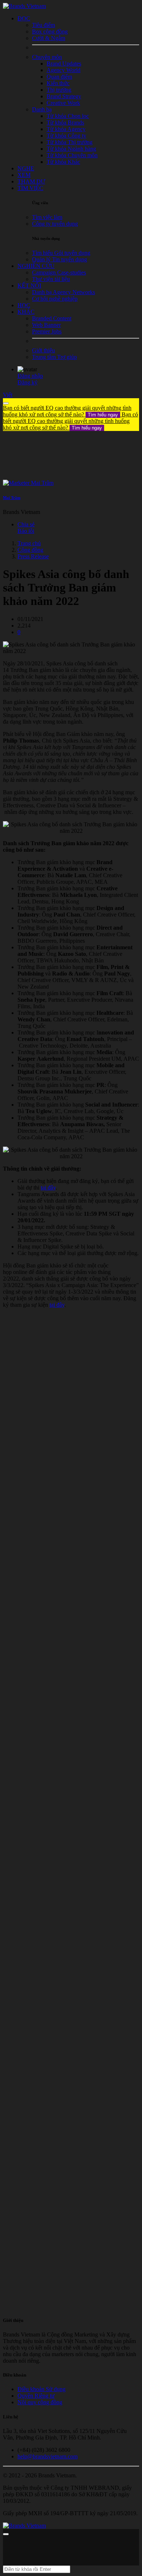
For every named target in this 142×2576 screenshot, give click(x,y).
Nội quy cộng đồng (40, 2402)
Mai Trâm (12, 498)
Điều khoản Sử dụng (42, 2389)
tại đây (48, 1188)
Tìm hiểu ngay (103, 415)
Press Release (33, 556)
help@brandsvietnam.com (48, 2456)
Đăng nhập (30, 376)
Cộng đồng (30, 550)
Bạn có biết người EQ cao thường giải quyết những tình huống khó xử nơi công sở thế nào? (67, 411)
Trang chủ (29, 543)
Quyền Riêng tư (36, 2396)
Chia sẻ (26, 524)
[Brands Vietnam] (24, 6)
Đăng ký (27, 382)
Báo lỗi (26, 531)
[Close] (6, 403)
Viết (8, 395)
